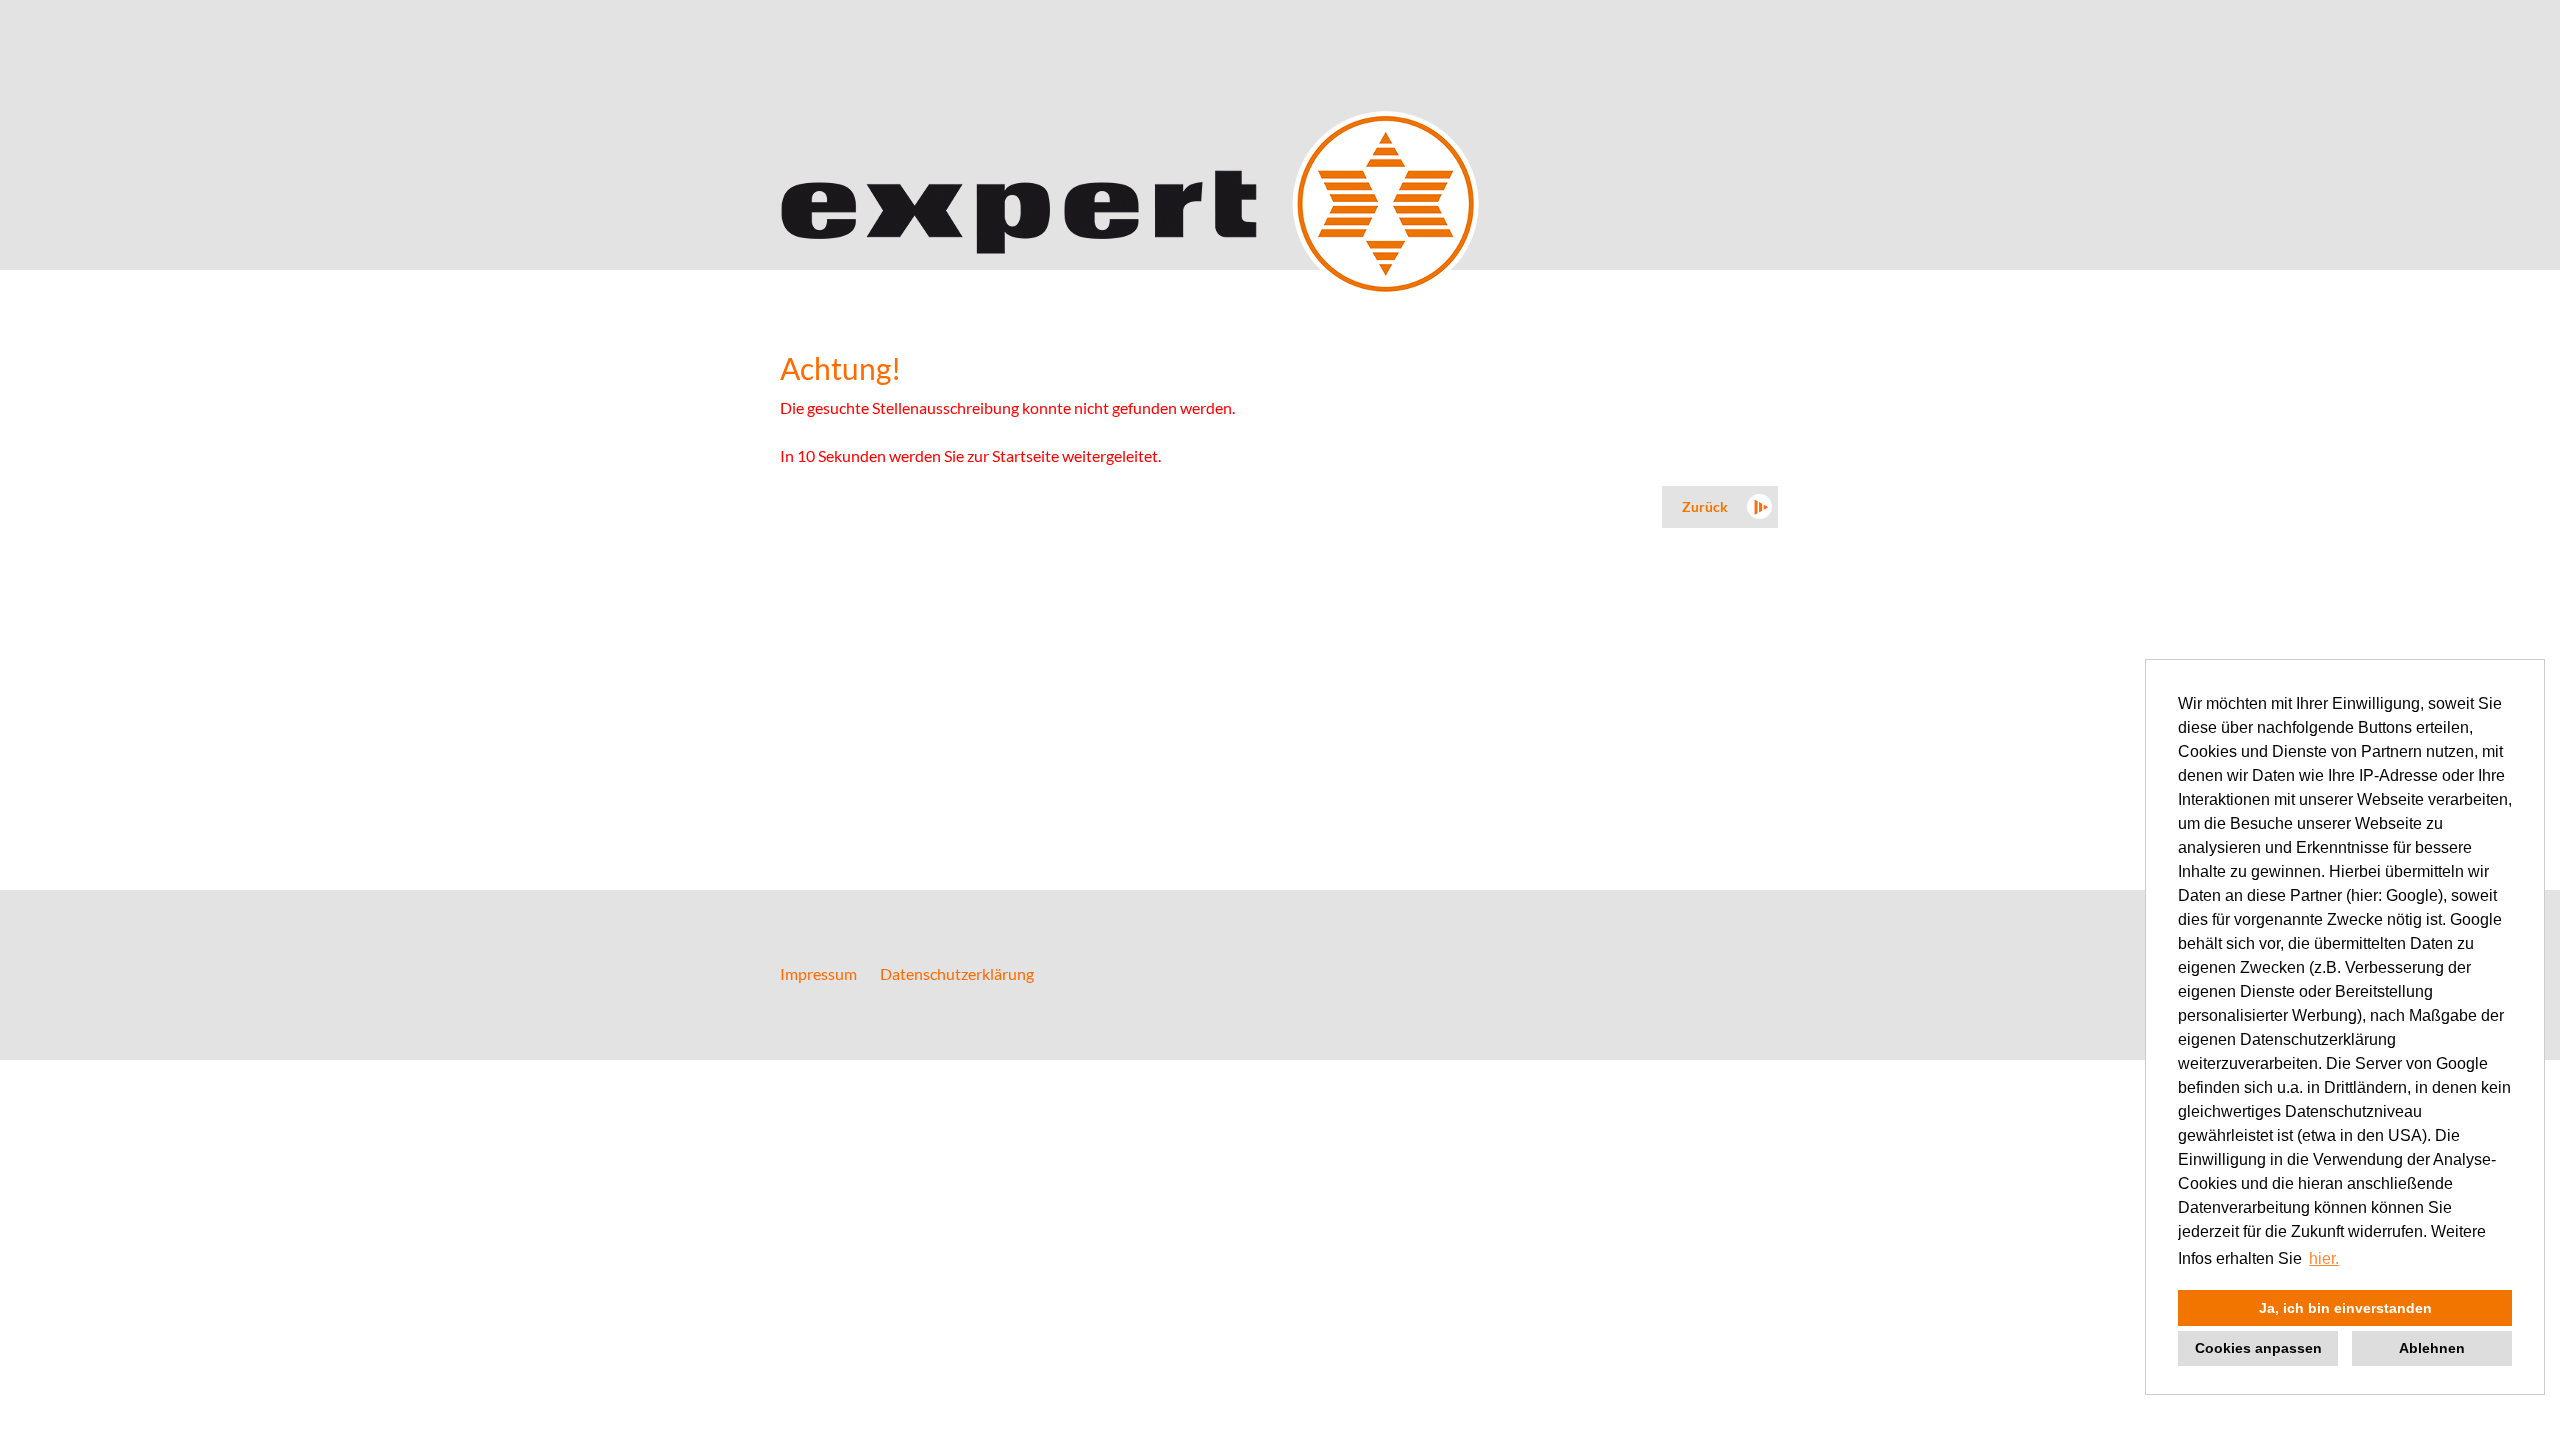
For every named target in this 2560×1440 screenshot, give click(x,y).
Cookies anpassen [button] (2258, 1348)
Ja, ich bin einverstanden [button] (2345, 1308)
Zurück (1705, 506)
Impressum (818, 973)
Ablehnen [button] (2432, 1348)
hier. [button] (2324, 1258)
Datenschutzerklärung (957, 973)
